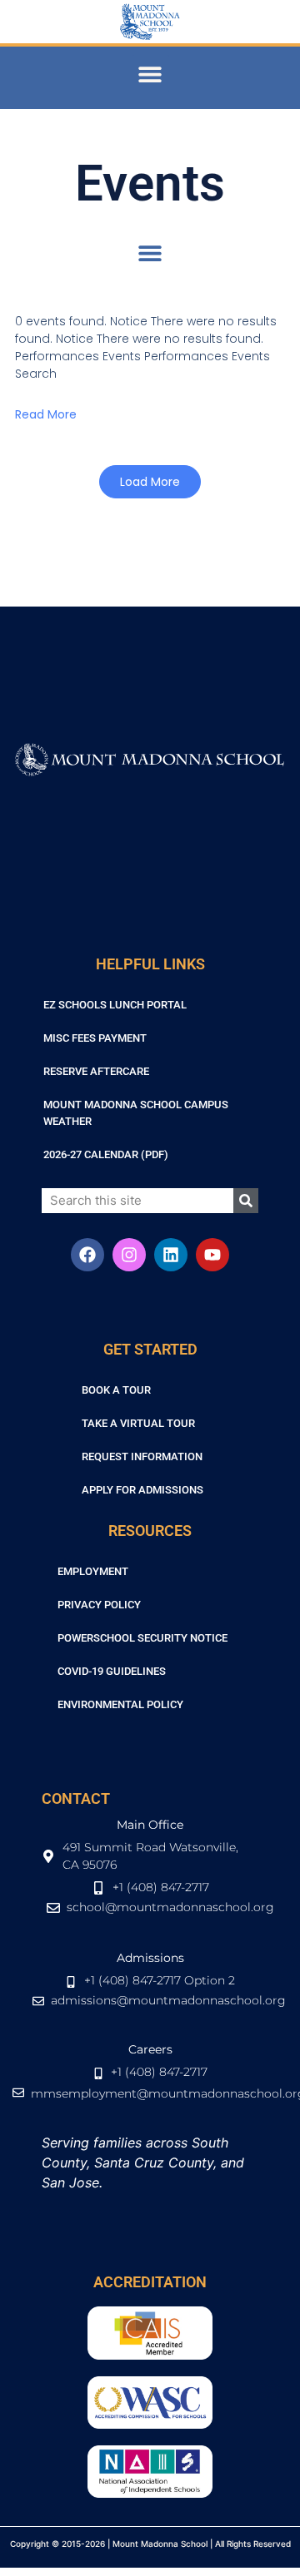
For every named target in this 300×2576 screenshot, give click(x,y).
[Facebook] (87, 1255)
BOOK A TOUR (116, 1390)
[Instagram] (129, 1255)
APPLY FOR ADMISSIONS (142, 1490)
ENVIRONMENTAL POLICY (120, 1704)
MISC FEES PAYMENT (95, 1038)
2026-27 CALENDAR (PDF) (106, 1154)
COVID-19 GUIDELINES (112, 1671)
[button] (150, 74)
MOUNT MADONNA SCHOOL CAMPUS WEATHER (136, 1113)
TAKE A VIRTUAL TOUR (138, 1423)
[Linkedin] (171, 1255)
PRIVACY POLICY (99, 1605)
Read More (46, 414)
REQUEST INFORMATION (142, 1456)
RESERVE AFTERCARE (96, 1071)
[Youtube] (212, 1255)
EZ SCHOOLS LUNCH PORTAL (115, 1005)
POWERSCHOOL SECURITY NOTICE (142, 1638)
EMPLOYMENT (93, 1571)
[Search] (246, 1201)
